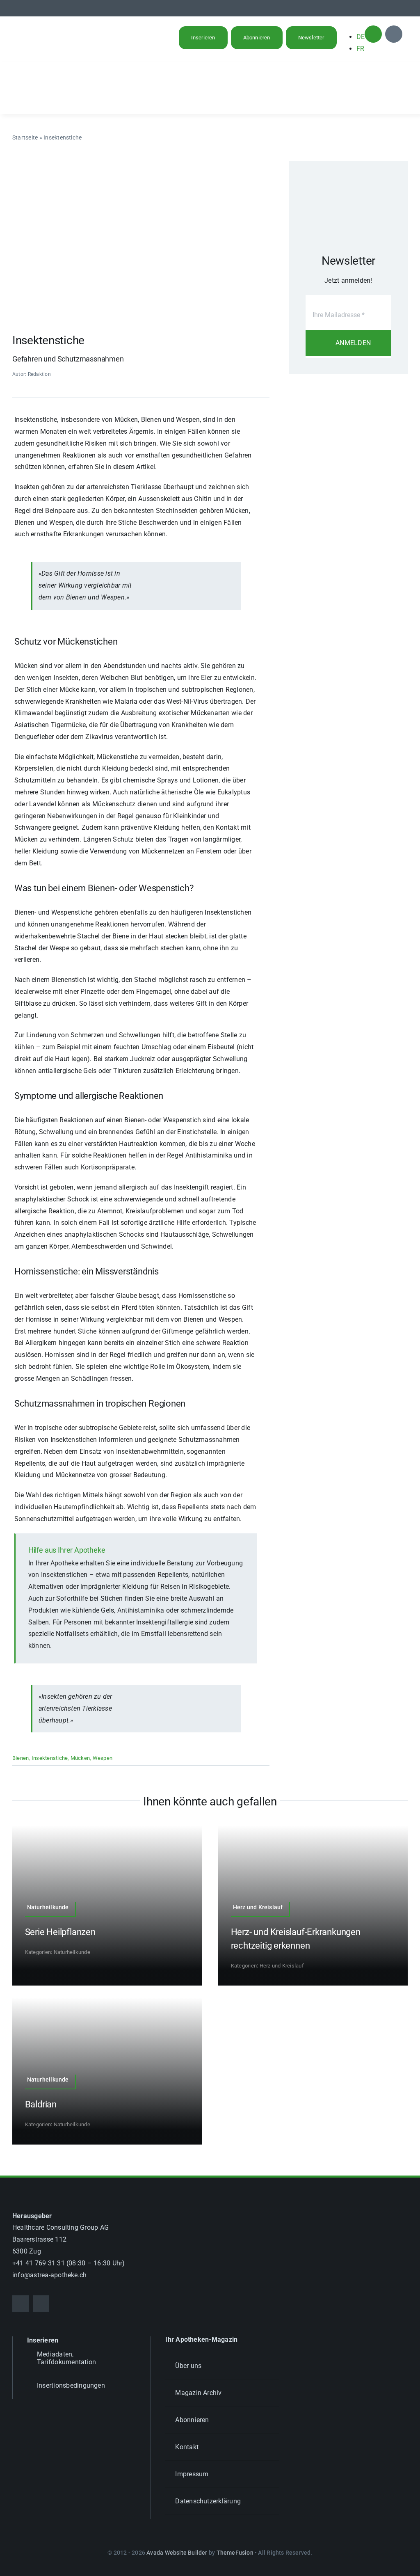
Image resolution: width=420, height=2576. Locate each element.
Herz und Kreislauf (282, 1966)
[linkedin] (405, 8)
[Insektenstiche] (141, 164)
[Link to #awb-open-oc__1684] (394, 34)
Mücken (80, 1758)
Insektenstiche (50, 1758)
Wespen (103, 1758)
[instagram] (392, 8)
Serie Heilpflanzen (60, 1932)
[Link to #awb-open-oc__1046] (373, 34)
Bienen (21, 1758)
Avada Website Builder (177, 2553)
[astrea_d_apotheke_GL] (55, 73)
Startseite (25, 137)
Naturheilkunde (72, 1952)
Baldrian (41, 2104)
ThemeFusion (235, 2553)
